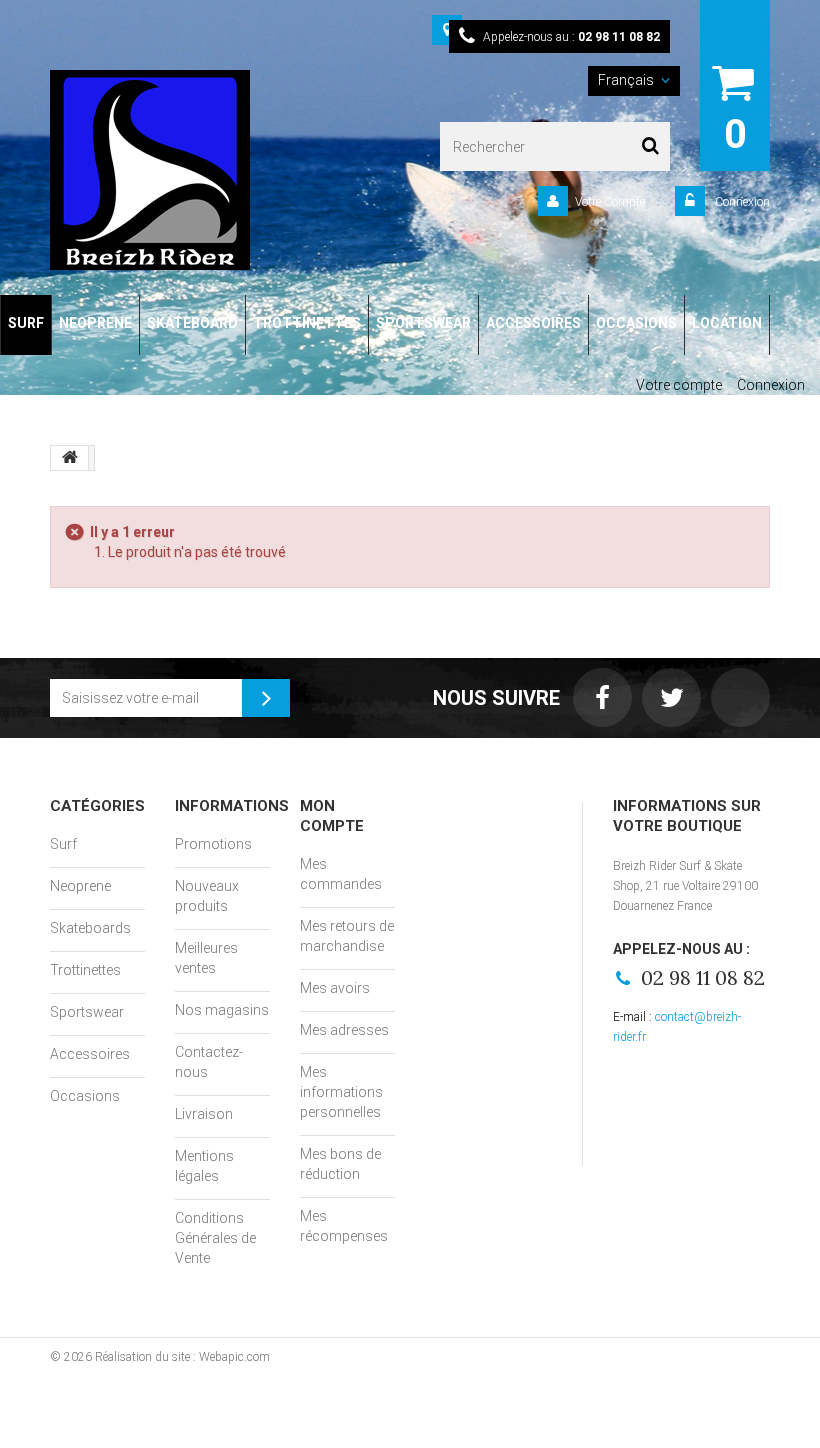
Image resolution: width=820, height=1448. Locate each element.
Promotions (213, 844)
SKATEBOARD (192, 323)
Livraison (204, 1114)
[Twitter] (671, 697)
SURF (26, 323)
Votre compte (679, 385)
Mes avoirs (335, 988)
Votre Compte (610, 202)
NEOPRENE (95, 323)
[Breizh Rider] (185, 170)
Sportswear (87, 1012)
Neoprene (80, 886)
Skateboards (90, 928)
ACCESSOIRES (533, 323)
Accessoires (90, 1054)
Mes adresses (344, 1030)
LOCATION (727, 323)
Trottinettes (85, 970)
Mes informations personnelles (341, 1092)
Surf (63, 844)
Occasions (85, 1096)
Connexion (741, 202)
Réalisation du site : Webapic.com (182, 1357)
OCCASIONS (636, 323)
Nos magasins (222, 1010)
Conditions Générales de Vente (215, 1238)
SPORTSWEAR (423, 323)
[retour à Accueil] (70, 458)
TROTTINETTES (307, 323)
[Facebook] (602, 697)
